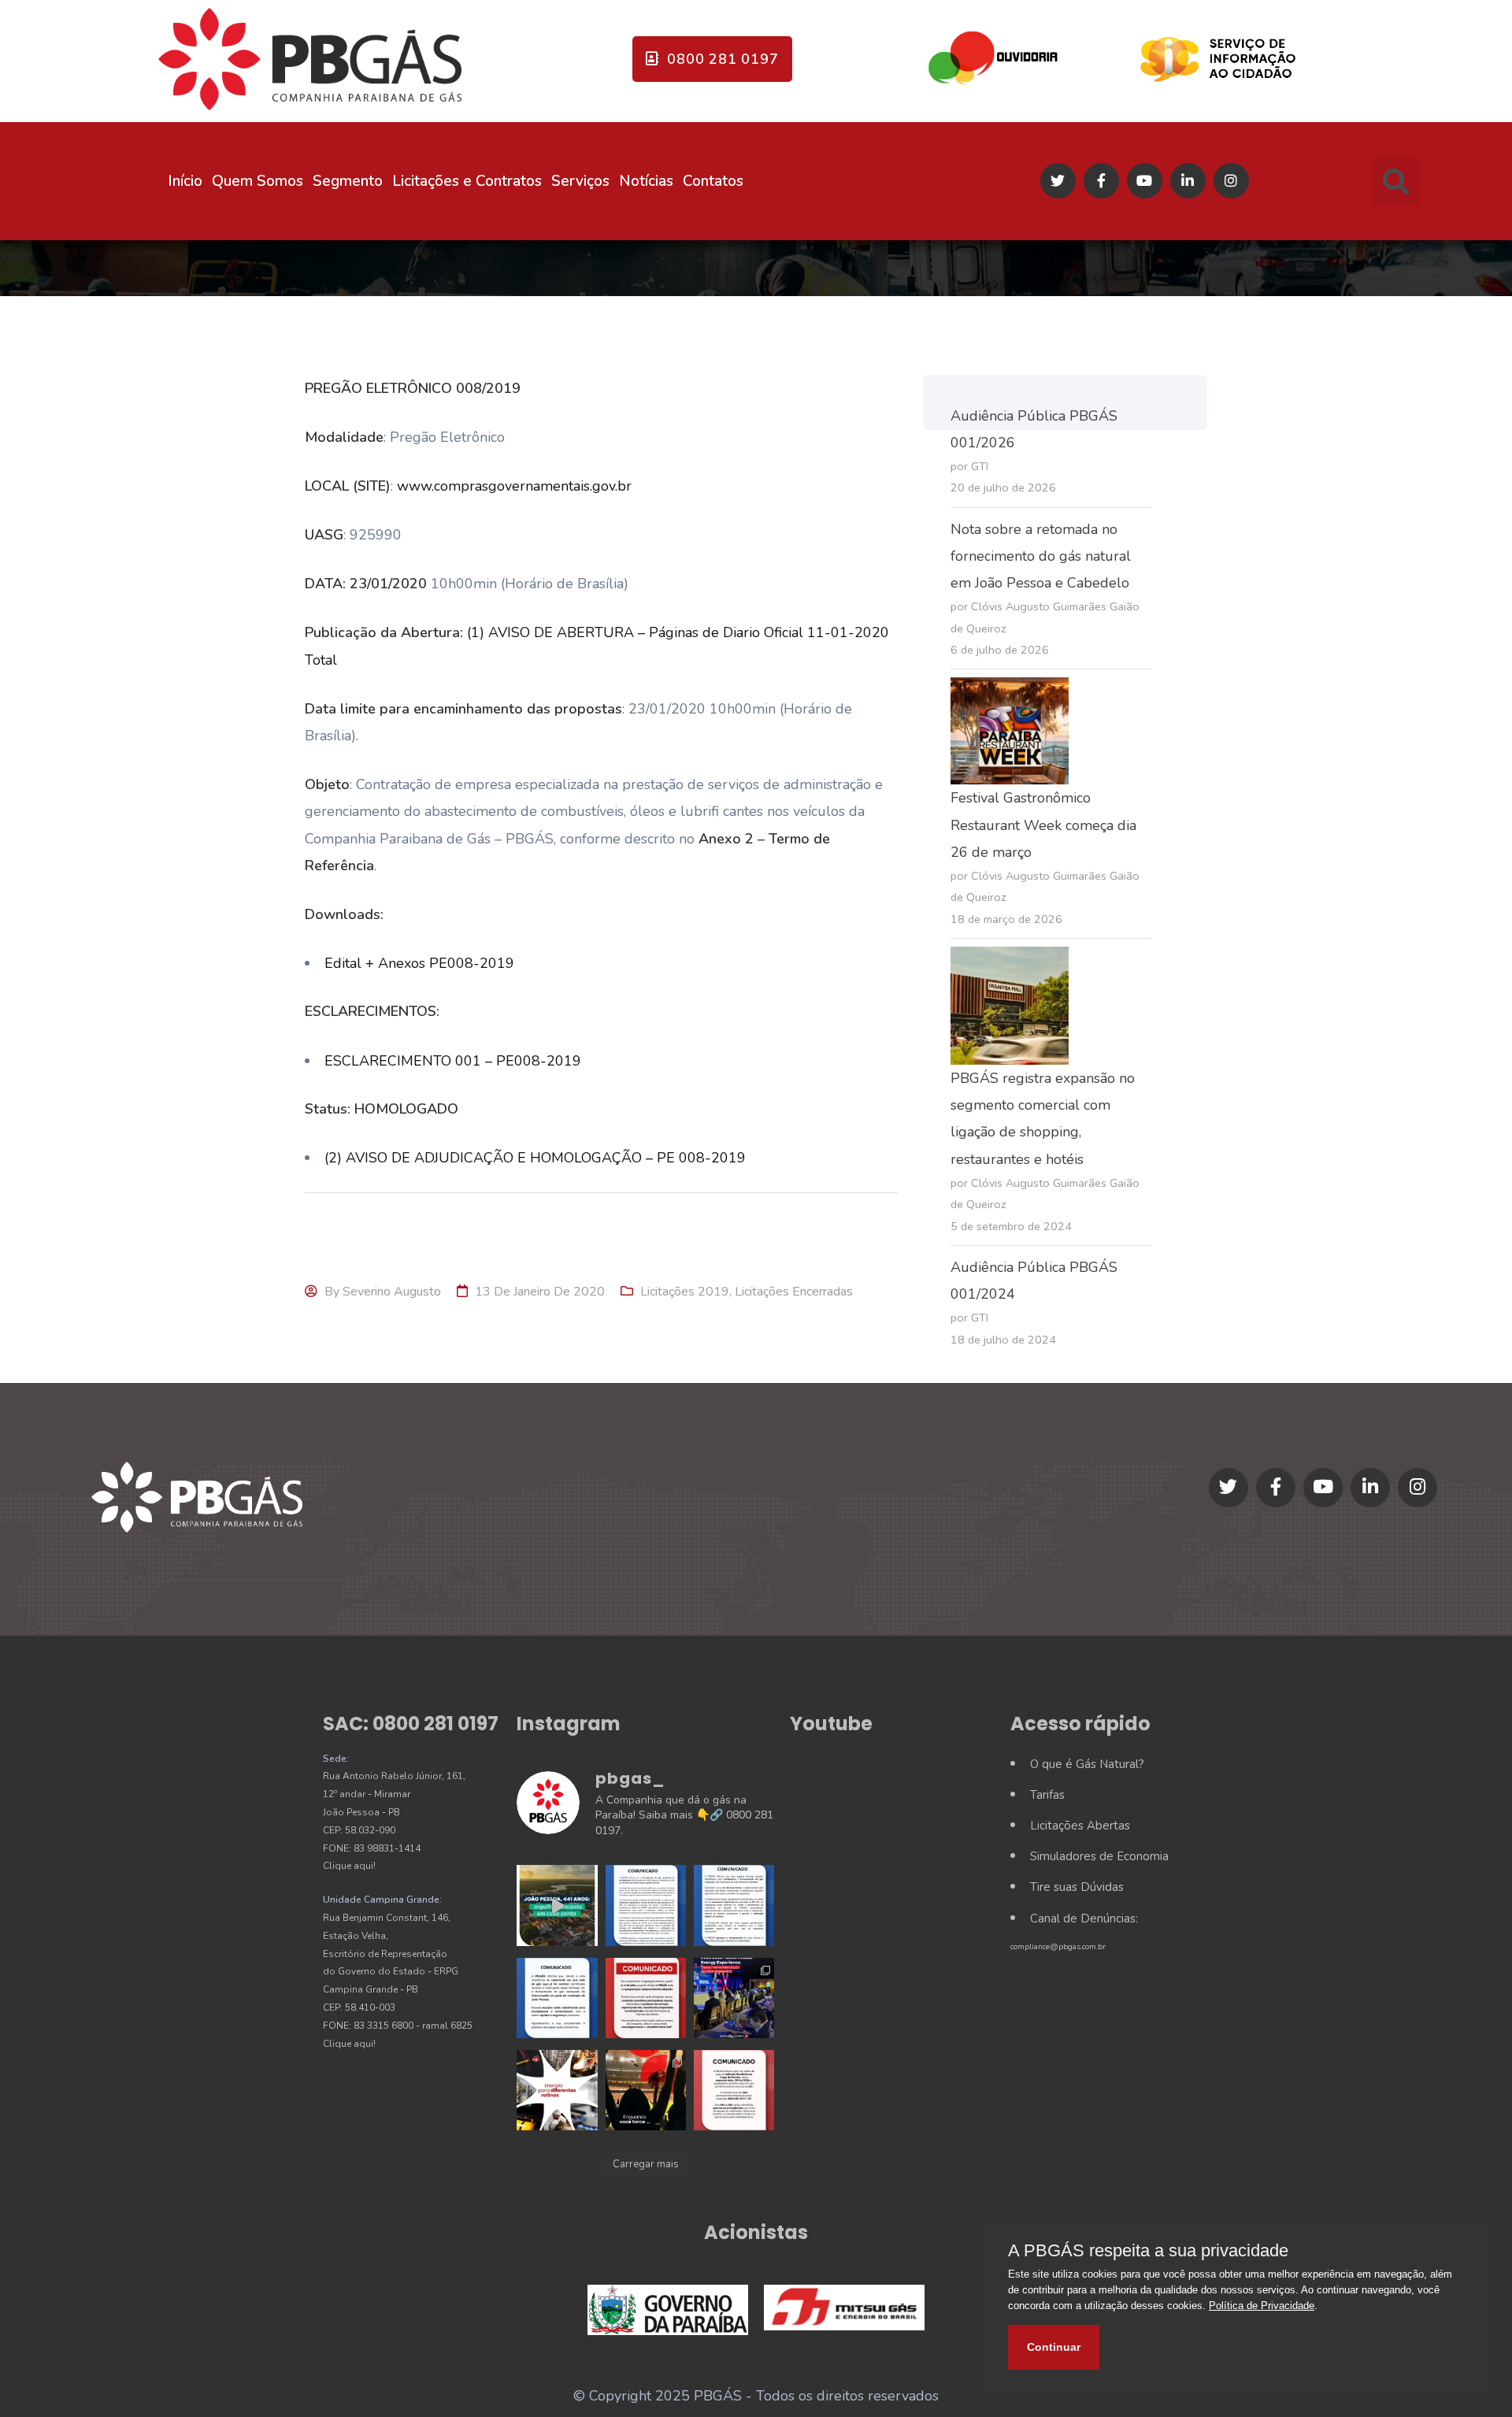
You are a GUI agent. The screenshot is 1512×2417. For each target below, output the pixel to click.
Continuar (1054, 2347)
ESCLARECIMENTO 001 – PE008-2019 (453, 1061)
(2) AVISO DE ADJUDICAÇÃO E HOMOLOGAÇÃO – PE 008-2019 (535, 1158)
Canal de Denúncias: (1084, 1918)
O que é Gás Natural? (1087, 1764)
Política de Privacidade (1262, 2306)
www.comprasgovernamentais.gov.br (514, 486)
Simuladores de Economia (1099, 1856)
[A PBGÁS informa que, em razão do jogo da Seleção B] (734, 2090)
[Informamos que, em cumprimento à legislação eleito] (646, 1998)
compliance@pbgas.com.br (1058, 1947)
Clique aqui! (349, 1866)
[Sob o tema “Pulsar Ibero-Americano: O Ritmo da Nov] (734, 1998)
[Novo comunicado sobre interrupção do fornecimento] (734, 1905)
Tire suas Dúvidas (1077, 1887)
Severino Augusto (392, 1292)
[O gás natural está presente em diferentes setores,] (557, 2090)
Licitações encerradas (794, 1292)
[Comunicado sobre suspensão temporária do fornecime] (557, 1998)
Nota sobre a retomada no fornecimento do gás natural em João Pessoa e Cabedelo (1041, 556)
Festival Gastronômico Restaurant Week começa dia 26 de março (1043, 825)
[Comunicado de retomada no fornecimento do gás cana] (646, 1905)
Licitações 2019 (685, 1292)
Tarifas (1047, 1795)
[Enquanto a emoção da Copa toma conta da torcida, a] (646, 2090)
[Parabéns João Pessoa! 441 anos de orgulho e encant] (557, 1905)
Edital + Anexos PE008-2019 (419, 963)
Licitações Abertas (1080, 1826)
